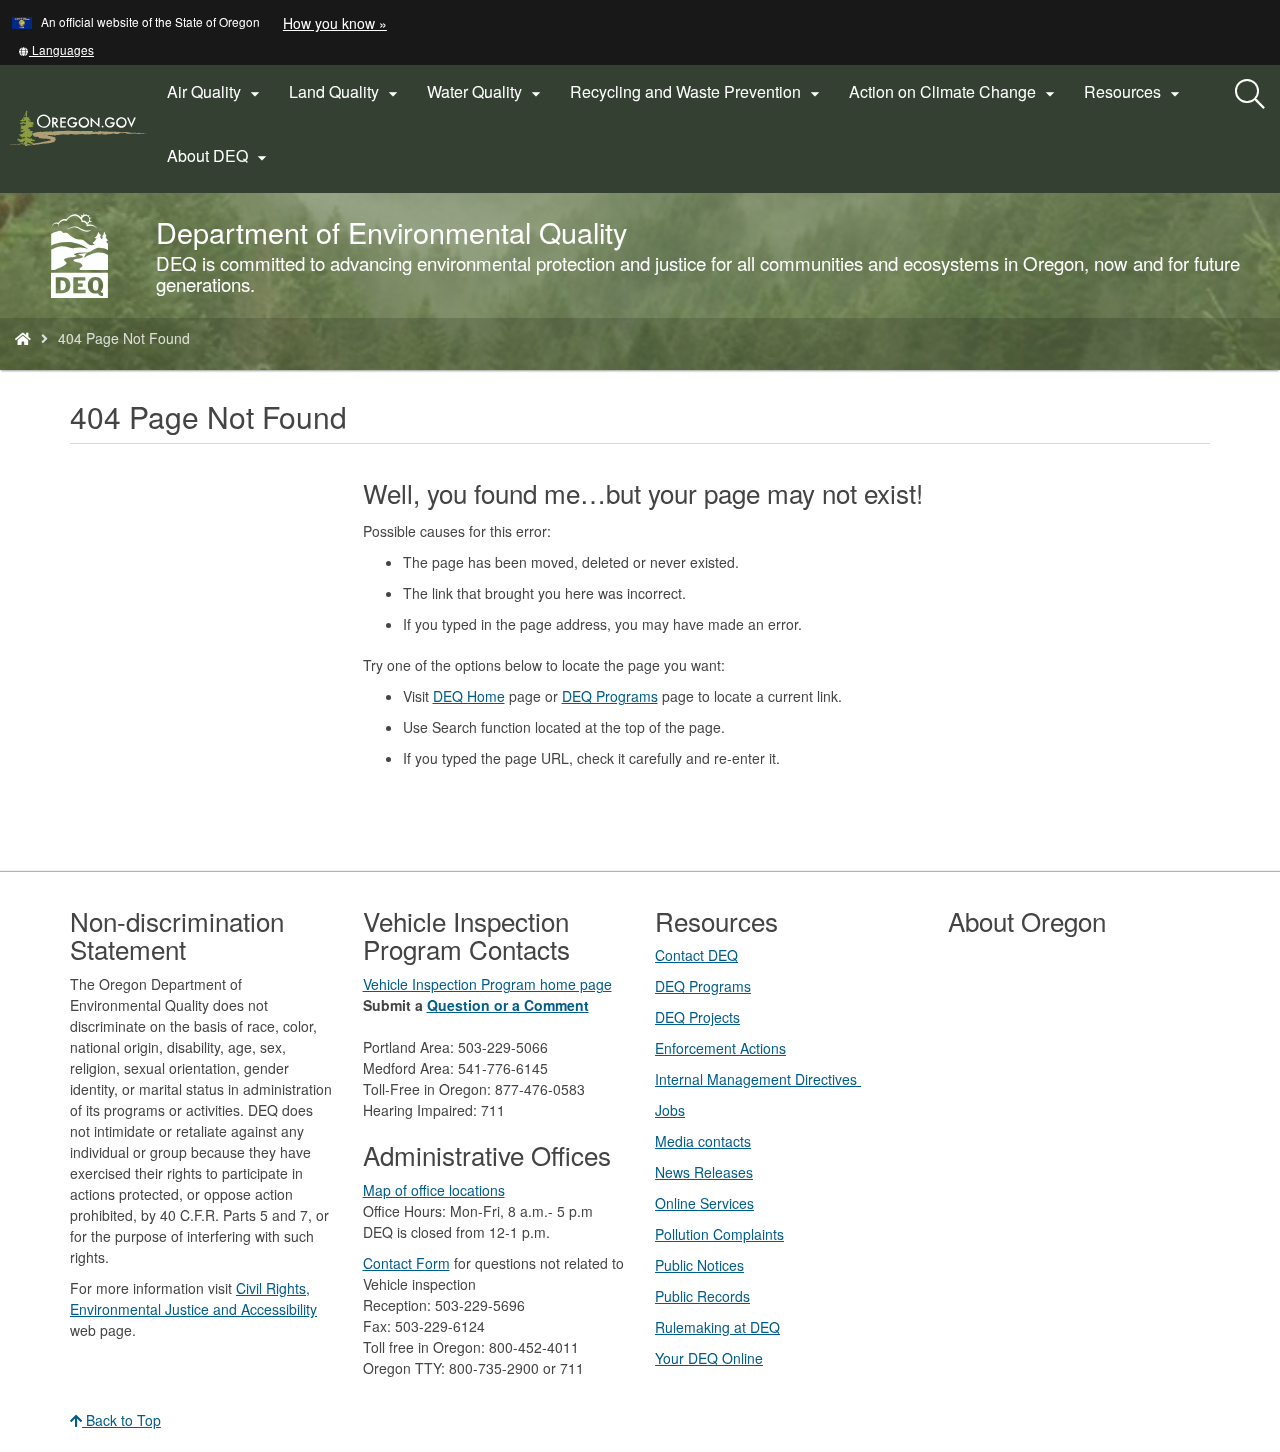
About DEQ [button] (219, 156)
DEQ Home (469, 696)
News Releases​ (704, 1172)
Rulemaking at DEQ (717, 1327)
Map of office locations (434, 1190)
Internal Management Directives (758, 1079)
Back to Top (121, 1420)
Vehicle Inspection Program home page (487, 984)
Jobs (670, 1110)
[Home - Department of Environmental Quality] (23, 338)
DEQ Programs (610, 696)
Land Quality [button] (346, 92)
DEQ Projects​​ (697, 1017)
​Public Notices (699, 1265)
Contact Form (406, 1263)
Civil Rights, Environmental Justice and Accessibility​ (193, 1298)
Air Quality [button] (216, 92)
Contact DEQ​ (696, 955)
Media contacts (703, 1141)
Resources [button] (1134, 92)
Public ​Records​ (702, 1296)
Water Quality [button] (486, 92)
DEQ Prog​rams (703, 986)
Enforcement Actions (720, 1048)
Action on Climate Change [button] (954, 92)
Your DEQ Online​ (709, 1358)
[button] (56, 49)
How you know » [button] (335, 23)
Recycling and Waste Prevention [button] (697, 92)
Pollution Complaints (719, 1234)
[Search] (1250, 95)
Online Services (704, 1203)
